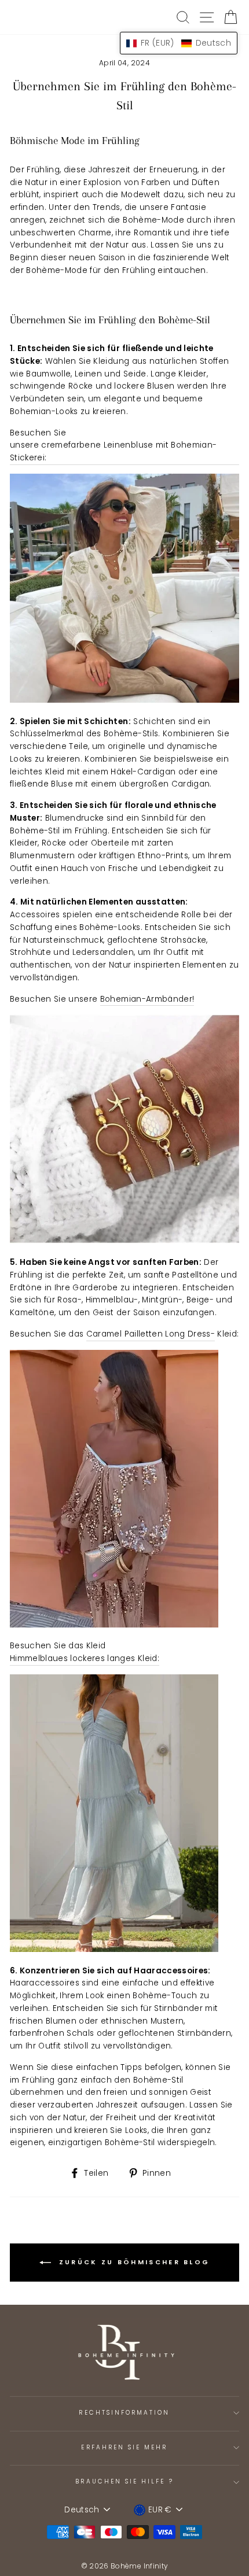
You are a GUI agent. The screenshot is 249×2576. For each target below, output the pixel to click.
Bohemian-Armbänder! (147, 999)
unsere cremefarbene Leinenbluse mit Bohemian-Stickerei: (113, 451)
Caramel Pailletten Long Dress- (151, 1334)
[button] (179, 43)
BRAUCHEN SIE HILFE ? (124, 2481)
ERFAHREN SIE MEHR (124, 2447)
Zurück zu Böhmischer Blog (133, 2262)
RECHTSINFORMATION (124, 2413)
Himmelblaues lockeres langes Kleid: (85, 1658)
